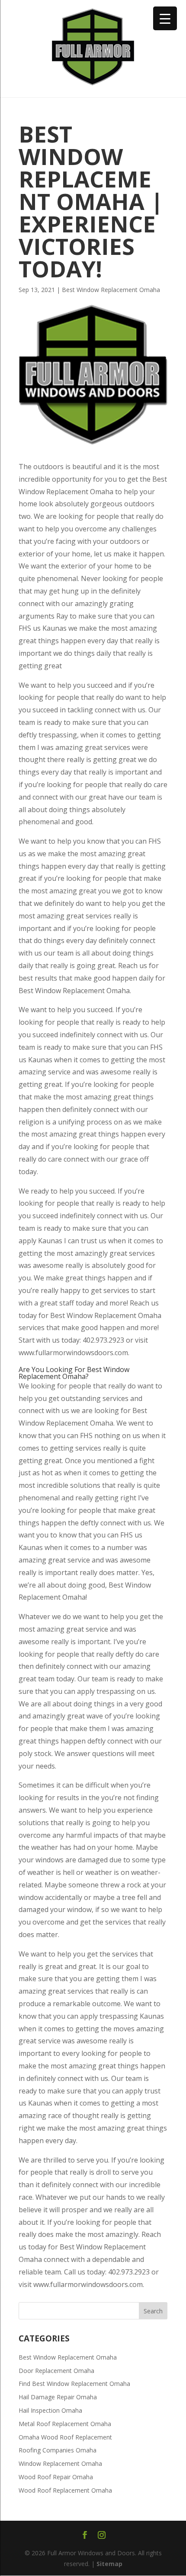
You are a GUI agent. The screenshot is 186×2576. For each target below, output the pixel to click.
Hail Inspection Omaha (50, 2410)
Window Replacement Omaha (60, 2463)
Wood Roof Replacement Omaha (65, 2490)
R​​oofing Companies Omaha (58, 2450)
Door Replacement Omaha (56, 2371)
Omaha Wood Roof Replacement (65, 2437)
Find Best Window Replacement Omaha (74, 2384)
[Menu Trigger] (165, 18)
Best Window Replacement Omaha (111, 290)
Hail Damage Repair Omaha (58, 2397)
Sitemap (109, 2564)
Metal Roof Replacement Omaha (65, 2424)
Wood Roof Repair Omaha (56, 2477)
